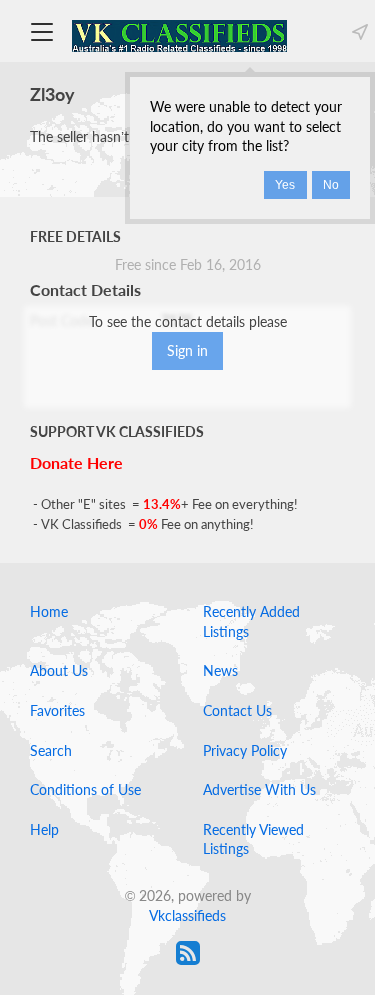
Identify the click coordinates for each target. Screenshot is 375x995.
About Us (59, 670)
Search (51, 750)
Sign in (187, 350)
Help (44, 829)
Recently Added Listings (251, 621)
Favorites (57, 710)
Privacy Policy (245, 750)
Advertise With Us (259, 789)
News (220, 670)
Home (49, 611)
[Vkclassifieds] (179, 34)
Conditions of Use (85, 789)
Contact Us (237, 710)
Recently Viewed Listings (253, 839)
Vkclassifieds (187, 915)
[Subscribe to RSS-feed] (188, 953)
